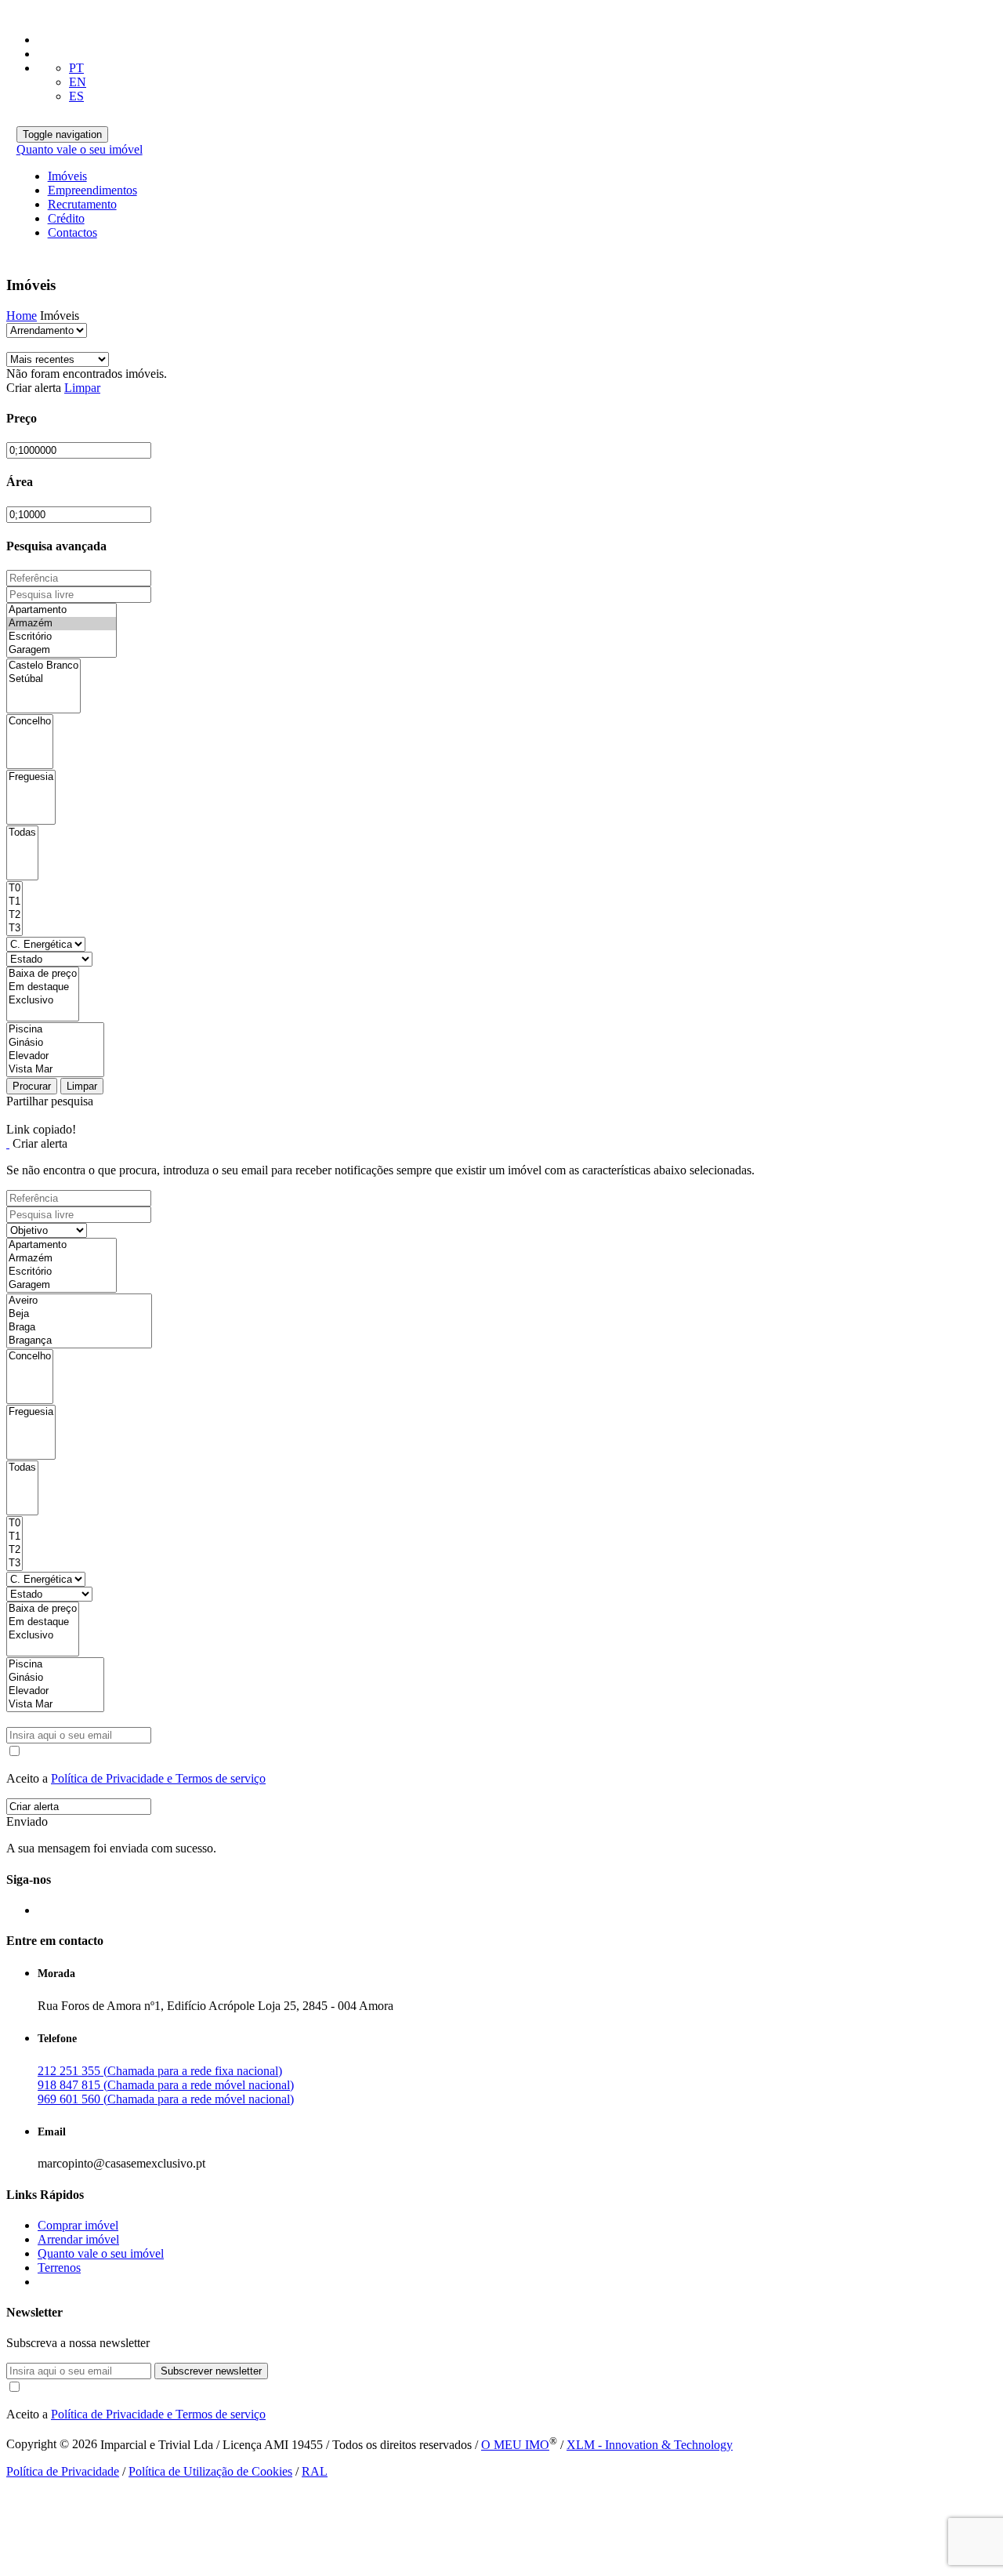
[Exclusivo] (43, 1001)
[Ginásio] (55, 1043)
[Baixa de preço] (43, 974)
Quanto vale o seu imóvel (80, 149)
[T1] (14, 902)
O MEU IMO (515, 2445)
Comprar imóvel (78, 2225)
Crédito (66, 218)
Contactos (72, 232)
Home (22, 316)
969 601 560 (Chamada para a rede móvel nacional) (166, 2099)
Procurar (32, 1086)
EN (78, 82)
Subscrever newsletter (211, 2371)
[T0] (14, 889)
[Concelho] (30, 722)
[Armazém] (62, 624)
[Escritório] (62, 637)
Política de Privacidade (63, 2471)
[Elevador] (55, 1056)
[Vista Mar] (55, 1070)
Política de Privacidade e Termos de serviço (158, 1778)
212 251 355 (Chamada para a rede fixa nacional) (160, 2071)
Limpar (82, 388)
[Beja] (79, 1314)
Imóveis (67, 176)
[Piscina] (55, 1030)
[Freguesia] (31, 777)
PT (76, 68)
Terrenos (59, 2268)
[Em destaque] (43, 987)
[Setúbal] (43, 679)
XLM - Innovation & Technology (650, 2445)
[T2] (14, 915)
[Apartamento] (62, 610)
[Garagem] (62, 650)
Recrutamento (82, 204)
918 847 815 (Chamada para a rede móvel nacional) (166, 2085)
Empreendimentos (92, 190)
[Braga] (79, 1328)
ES (76, 96)
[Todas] (22, 833)
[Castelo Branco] (43, 666)
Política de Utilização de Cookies (210, 2471)
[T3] (14, 929)
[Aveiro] (79, 1301)
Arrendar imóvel (78, 2239)
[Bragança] (79, 1341)
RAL (315, 2471)
